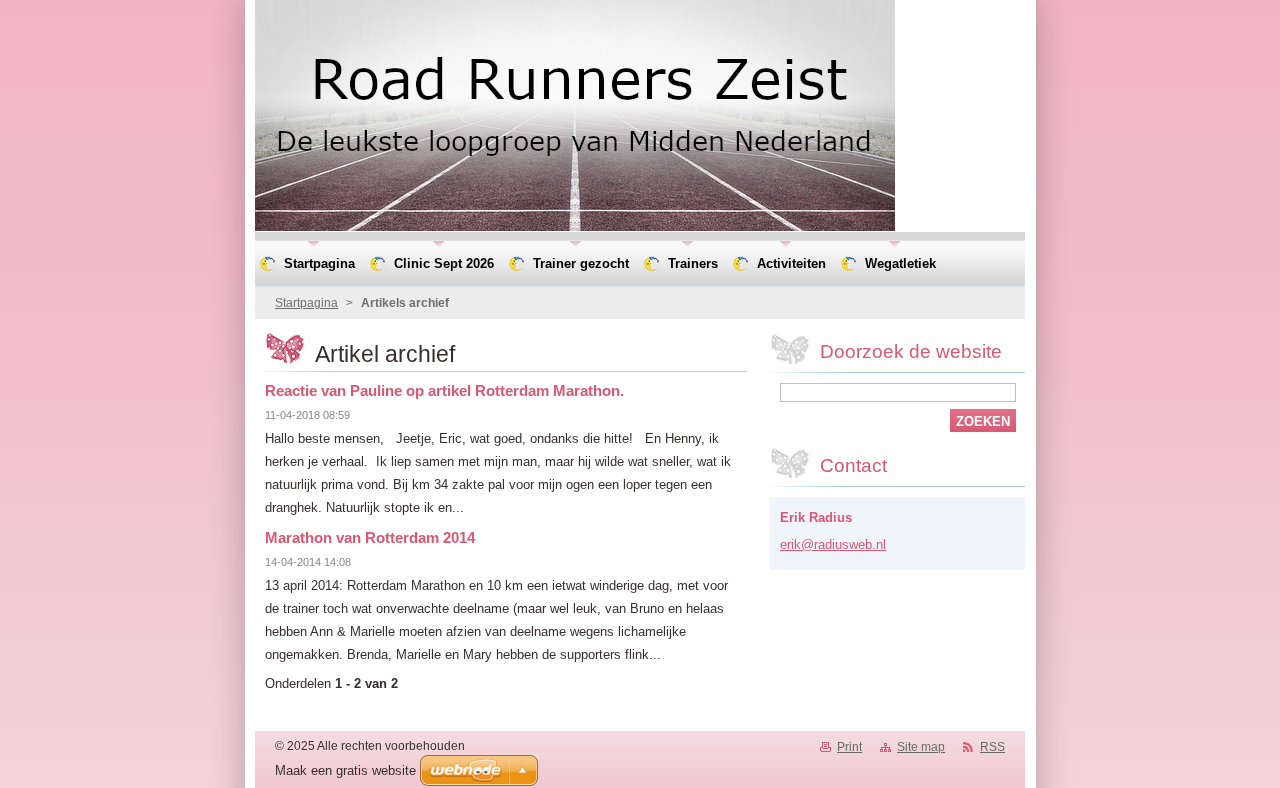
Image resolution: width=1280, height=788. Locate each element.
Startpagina (306, 303)
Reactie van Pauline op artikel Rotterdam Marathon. (444, 390)
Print (849, 747)
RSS (992, 747)
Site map (921, 747)
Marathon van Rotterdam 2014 (370, 537)
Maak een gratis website (345, 770)
